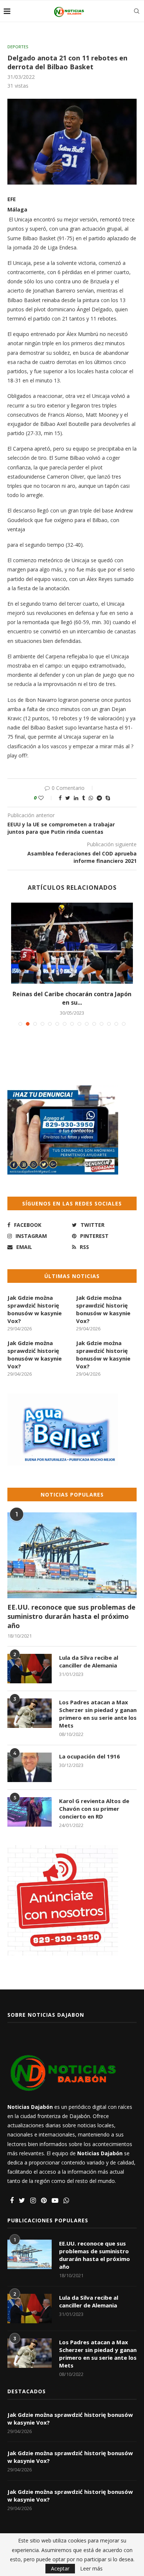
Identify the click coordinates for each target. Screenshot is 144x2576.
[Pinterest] (44, 2201)
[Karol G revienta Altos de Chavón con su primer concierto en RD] (30, 1812)
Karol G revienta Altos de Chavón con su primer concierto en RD (94, 1809)
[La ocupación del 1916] (30, 1767)
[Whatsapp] (66, 2201)
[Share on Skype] (108, 798)
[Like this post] (46, 798)
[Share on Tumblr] (83, 798)
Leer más (91, 2569)
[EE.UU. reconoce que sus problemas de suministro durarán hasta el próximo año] (72, 1555)
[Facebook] (12, 2201)
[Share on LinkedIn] (76, 798)
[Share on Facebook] (60, 798)
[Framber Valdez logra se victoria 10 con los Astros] (72, 943)
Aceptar (60, 2568)
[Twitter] (22, 2201)
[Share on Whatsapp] (91, 798)
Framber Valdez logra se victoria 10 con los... (72, 998)
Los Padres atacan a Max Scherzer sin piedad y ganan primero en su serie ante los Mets (98, 1714)
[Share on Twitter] (68, 798)
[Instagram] (33, 2201)
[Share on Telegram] (99, 798)
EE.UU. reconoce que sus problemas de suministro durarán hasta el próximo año (71, 1616)
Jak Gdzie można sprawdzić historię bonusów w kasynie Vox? (35, 1309)
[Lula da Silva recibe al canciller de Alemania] (30, 1669)
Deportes (18, 47)
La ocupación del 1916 (90, 1756)
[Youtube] (55, 2201)
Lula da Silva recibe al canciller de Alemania (89, 1661)
